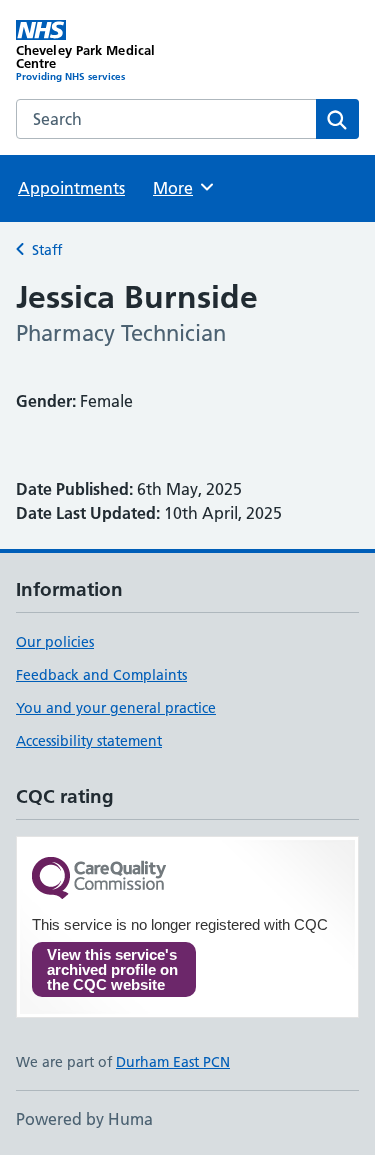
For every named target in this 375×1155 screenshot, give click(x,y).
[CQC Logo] (99, 879)
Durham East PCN (173, 1062)
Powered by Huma (84, 1119)
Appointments (71, 188)
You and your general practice (116, 708)
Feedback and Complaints (101, 675)
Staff (47, 250)
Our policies (55, 642)
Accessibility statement (89, 741)
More (182, 188)
